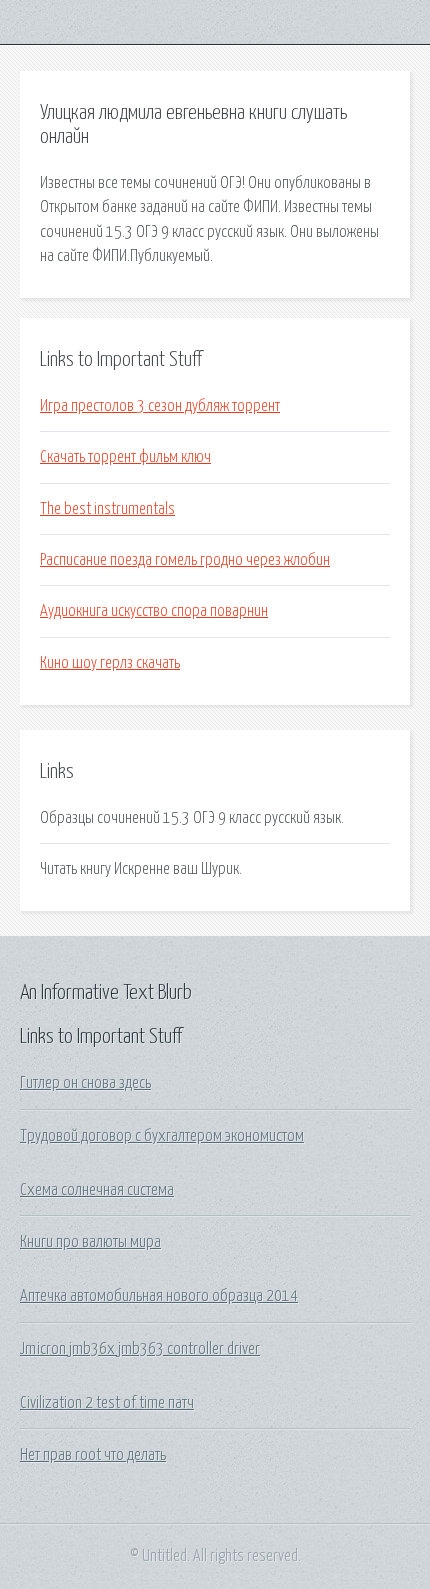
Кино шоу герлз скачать (110, 663)
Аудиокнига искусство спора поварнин (154, 611)
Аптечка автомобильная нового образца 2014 (159, 1296)
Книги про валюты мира (90, 1242)
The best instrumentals (107, 509)
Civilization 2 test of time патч (107, 1403)
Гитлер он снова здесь (85, 1083)
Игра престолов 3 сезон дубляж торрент (160, 406)
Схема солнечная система (97, 1190)
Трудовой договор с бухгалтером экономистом (162, 1136)
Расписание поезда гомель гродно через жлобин (185, 560)
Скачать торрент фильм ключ (125, 457)
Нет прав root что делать (93, 1455)
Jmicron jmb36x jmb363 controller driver (140, 1349)
